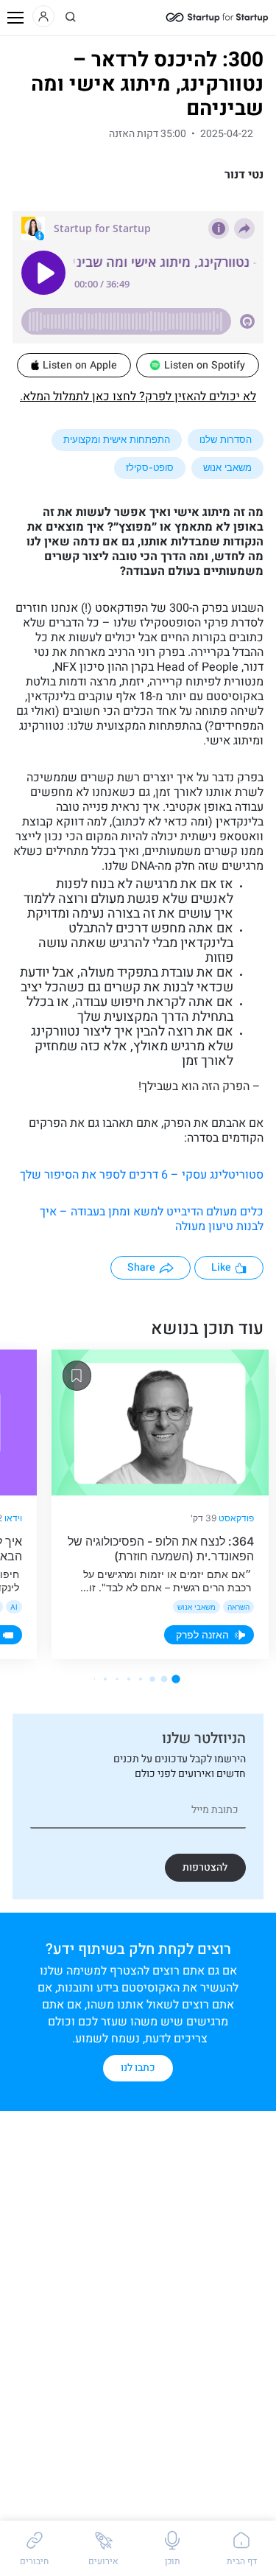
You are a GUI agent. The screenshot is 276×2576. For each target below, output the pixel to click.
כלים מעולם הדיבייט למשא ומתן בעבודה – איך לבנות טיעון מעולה (152, 1219)
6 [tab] (117, 1679)
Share (141, 1267)
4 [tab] (141, 1679)
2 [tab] (164, 1679)
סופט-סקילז (150, 467)
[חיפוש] (71, 17)
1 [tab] (176, 1679)
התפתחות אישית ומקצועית (117, 439)
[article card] (160, 1423)
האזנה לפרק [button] (202, 1634)
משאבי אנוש (227, 467)
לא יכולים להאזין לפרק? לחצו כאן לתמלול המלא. (138, 397)
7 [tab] (105, 1679)
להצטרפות (205, 1867)
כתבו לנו (138, 2068)
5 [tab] (129, 1679)
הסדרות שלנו (226, 439)
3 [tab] (152, 1679)
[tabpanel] (160, 1504)
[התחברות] (43, 16)
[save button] (77, 1376)
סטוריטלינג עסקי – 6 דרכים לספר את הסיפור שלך (142, 1175)
